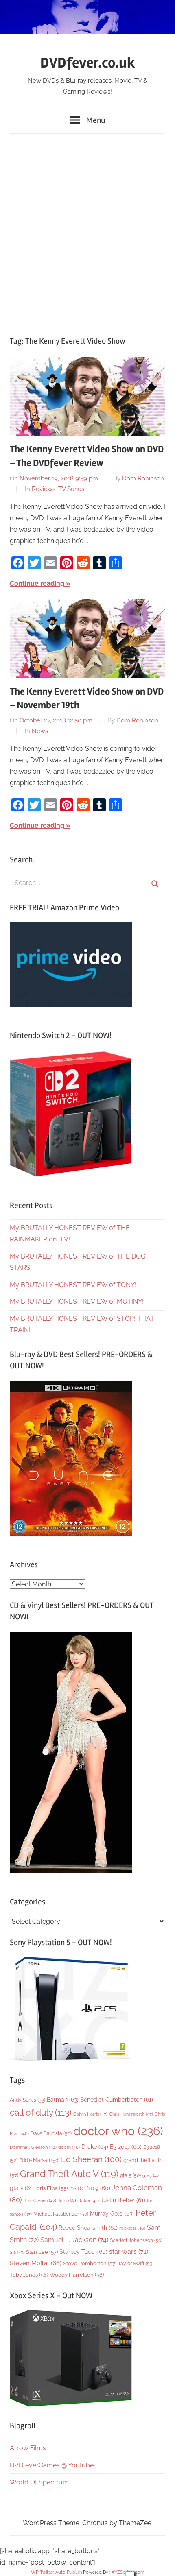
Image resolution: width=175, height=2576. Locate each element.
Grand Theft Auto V (69, 2174)
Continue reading (37, 583)
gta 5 (130, 2175)
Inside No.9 (90, 2188)
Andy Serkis (27, 2100)
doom (69, 2147)
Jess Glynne (40, 2201)
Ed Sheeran (91, 2159)
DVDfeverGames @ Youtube (52, 2465)
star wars (129, 2252)
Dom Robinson (143, 478)
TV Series (71, 489)
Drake (95, 2147)
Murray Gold (112, 2213)
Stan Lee (42, 2252)
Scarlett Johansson (136, 2240)
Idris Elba (51, 2188)
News (40, 731)
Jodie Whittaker (78, 2201)
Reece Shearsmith (88, 2228)
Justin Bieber (123, 2200)
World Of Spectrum (39, 2482)
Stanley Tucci (83, 2252)
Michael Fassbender (61, 2214)
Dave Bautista (51, 2133)
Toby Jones (29, 2275)
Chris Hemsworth (131, 2114)
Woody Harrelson (77, 2275)
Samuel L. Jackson (74, 2240)
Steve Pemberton (90, 2263)
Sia (17, 2252)
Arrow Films (28, 2448)
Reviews (44, 489)
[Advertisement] (87, 231)
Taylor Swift (136, 2263)
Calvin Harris (90, 2114)
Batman (63, 2099)
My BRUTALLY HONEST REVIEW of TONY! (73, 1285)
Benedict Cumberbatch (117, 2100)
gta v (22, 2188)
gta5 (151, 2176)
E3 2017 (126, 2147)
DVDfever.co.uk (88, 63)
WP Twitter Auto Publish (56, 2572)
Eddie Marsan (39, 2160)
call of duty (41, 2112)
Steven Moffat (36, 2263)
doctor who (118, 2131)
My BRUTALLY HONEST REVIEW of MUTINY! (77, 1301)
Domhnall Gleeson (33, 2147)
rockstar (132, 2228)
